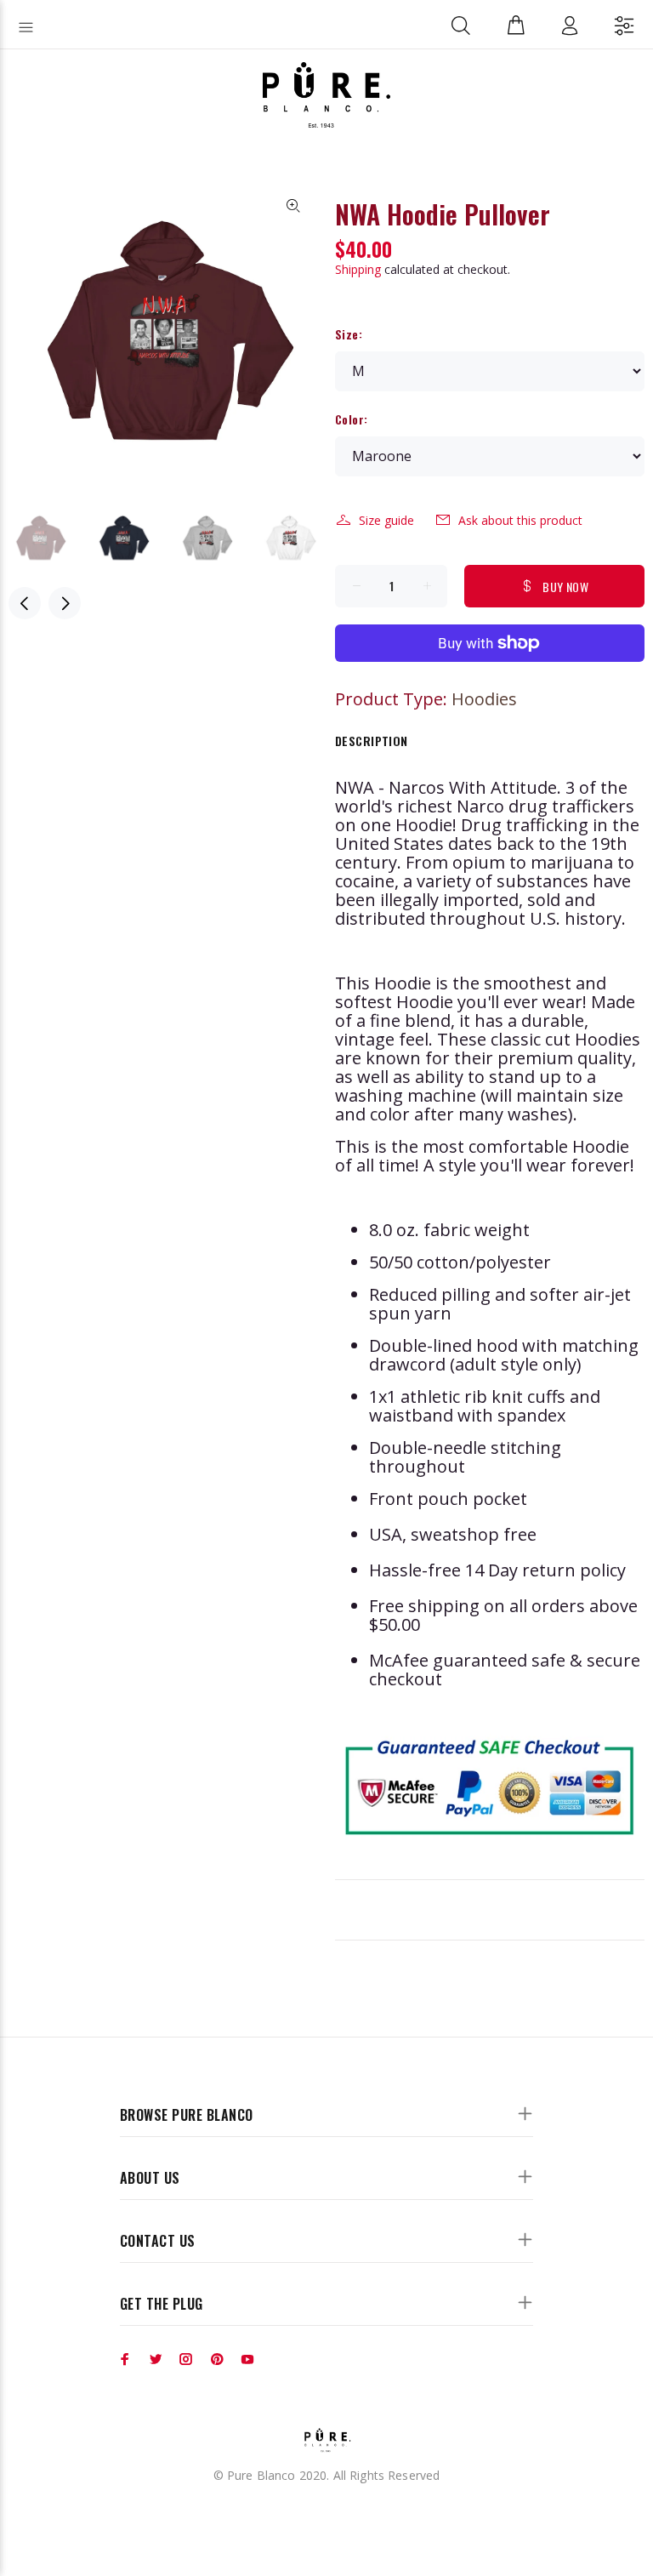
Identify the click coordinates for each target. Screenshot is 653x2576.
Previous (25, 603)
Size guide (386, 520)
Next (65, 603)
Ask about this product (520, 520)
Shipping (358, 269)
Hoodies (484, 699)
